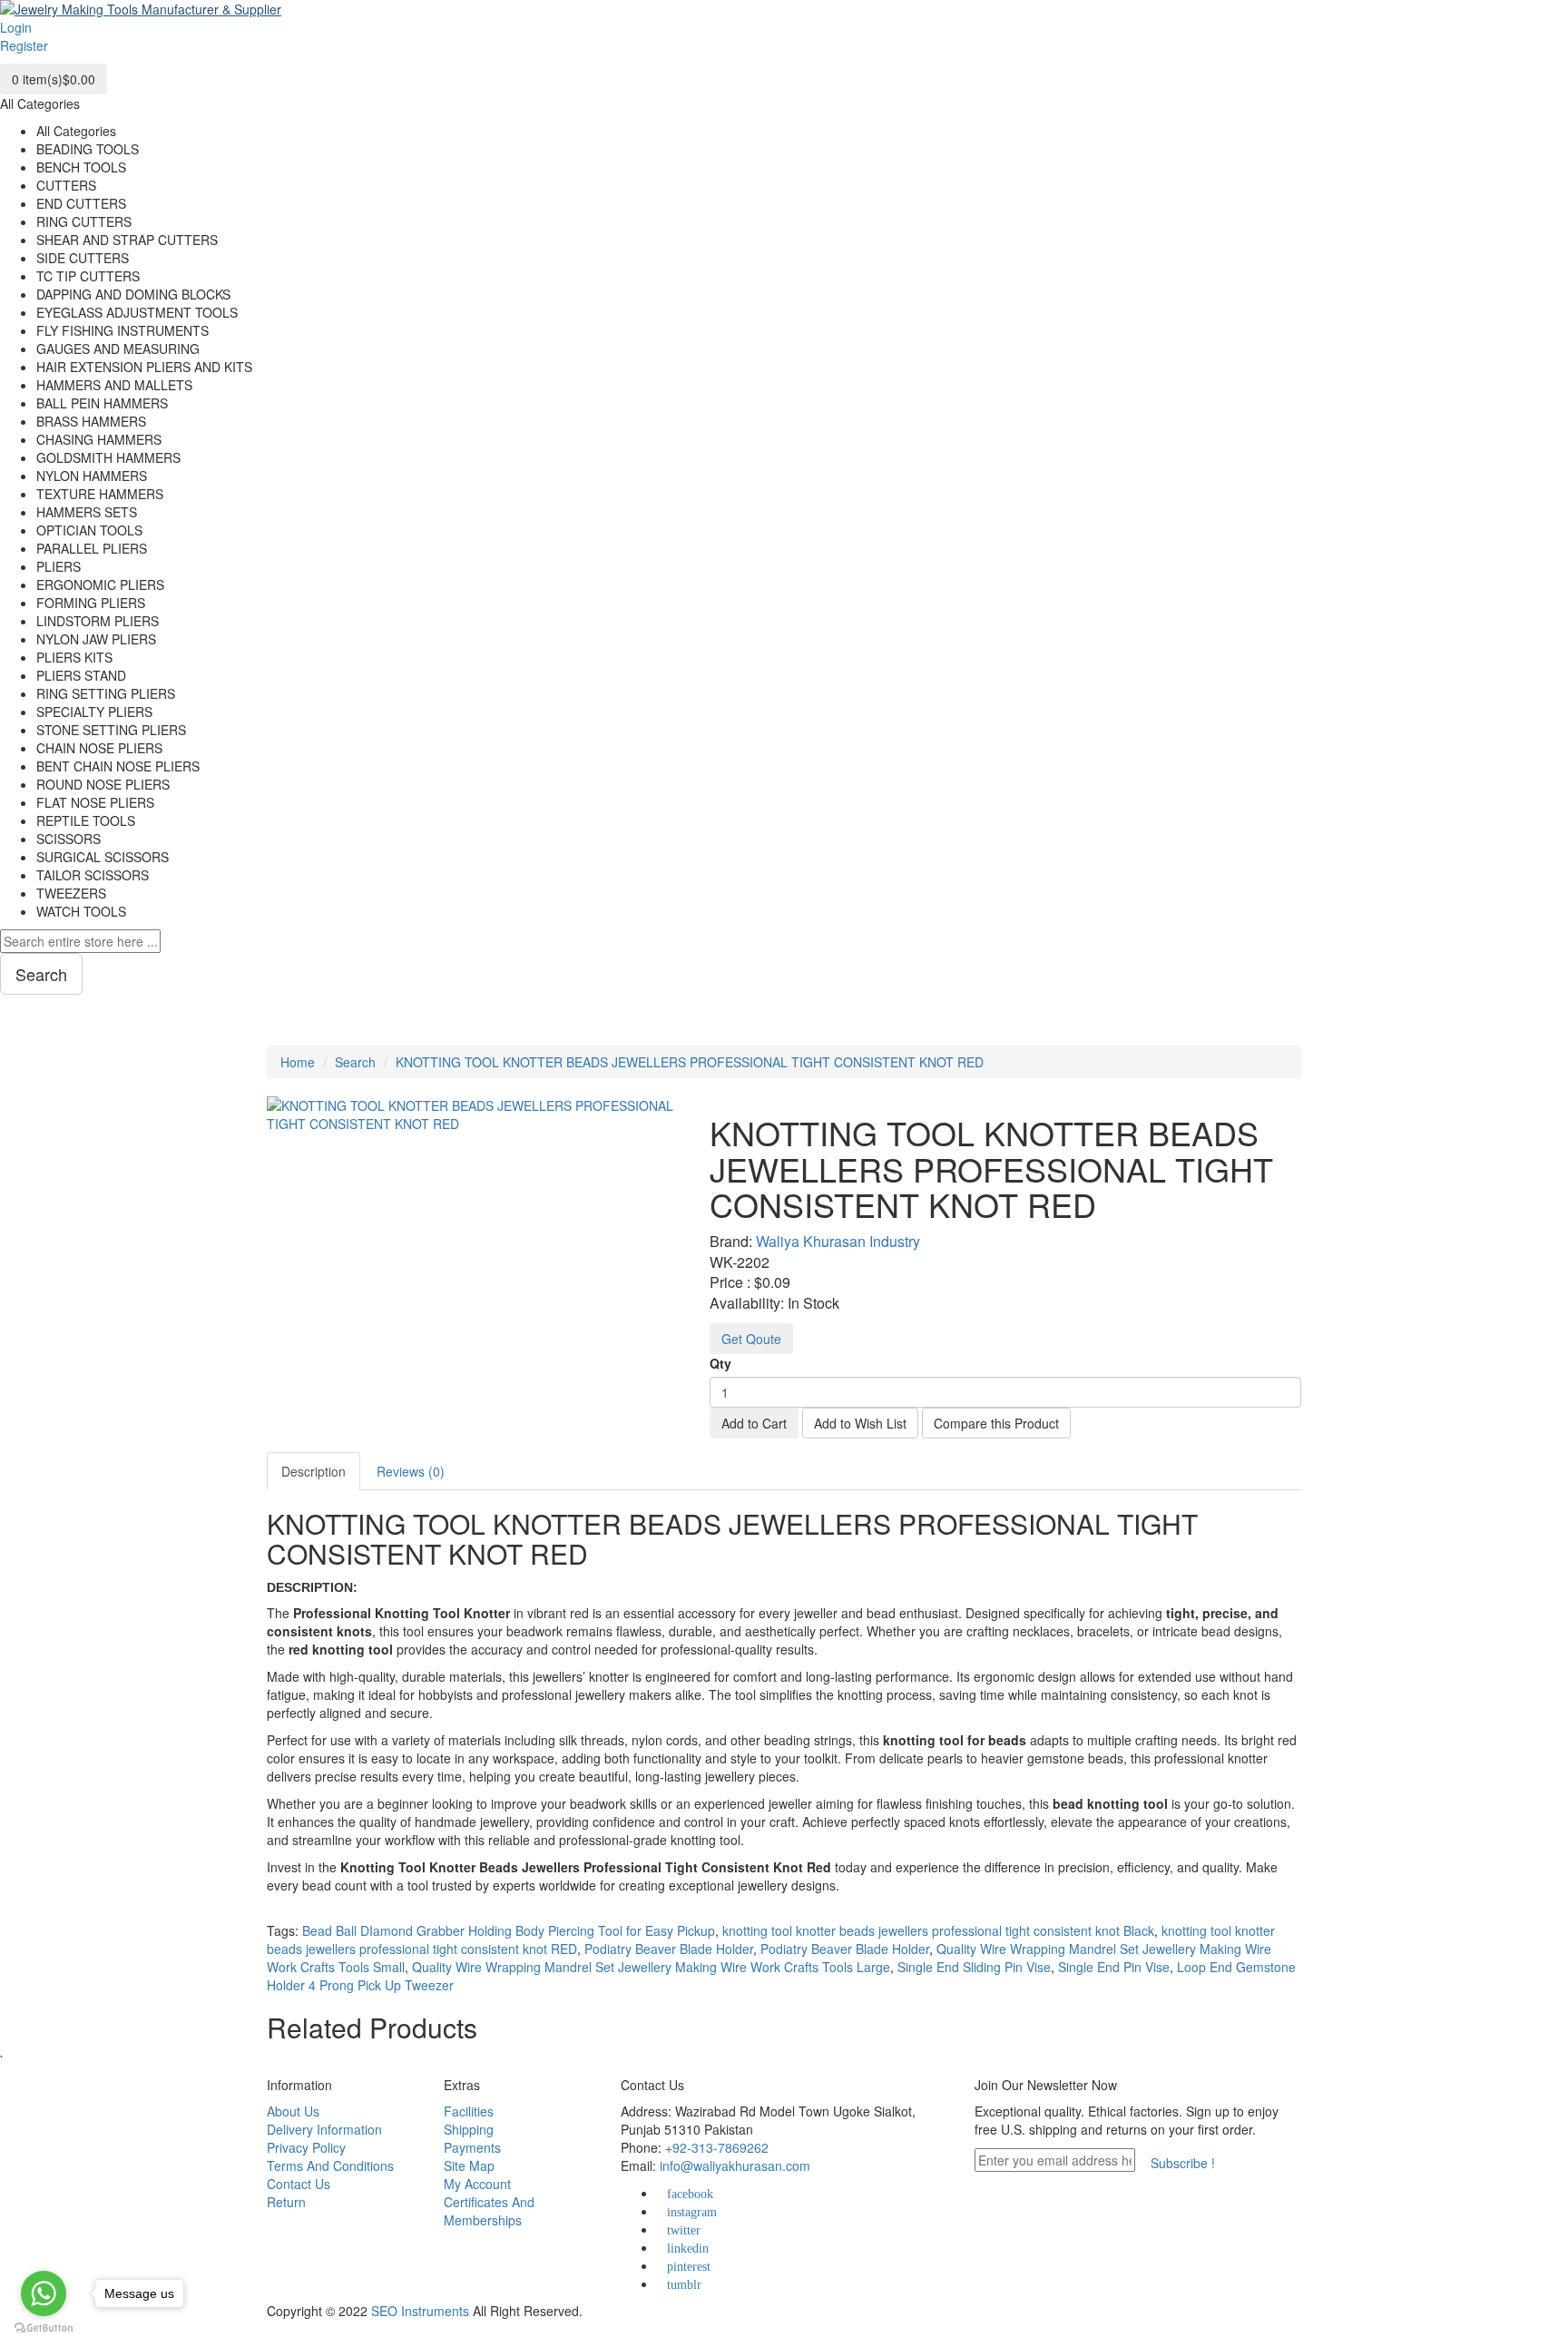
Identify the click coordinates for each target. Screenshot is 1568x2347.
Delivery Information (324, 2129)
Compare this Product (996, 1423)
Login (16, 27)
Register (24, 45)
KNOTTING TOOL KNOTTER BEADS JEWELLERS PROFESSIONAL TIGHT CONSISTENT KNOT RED (690, 1062)
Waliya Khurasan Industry (838, 1241)
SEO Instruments (420, 2311)
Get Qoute (751, 1339)
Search (355, 1062)
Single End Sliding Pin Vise (974, 1967)
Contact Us (299, 2184)
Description (314, 1471)
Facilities (469, 2111)
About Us (293, 2111)
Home (298, 1062)
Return (286, 2202)
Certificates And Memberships (489, 2211)
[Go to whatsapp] (44, 2293)
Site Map (469, 2165)
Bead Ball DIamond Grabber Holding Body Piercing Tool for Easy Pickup (509, 1930)
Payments (472, 2147)
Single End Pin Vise (1114, 1967)
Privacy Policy (306, 2147)
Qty (720, 1363)
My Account (477, 2184)
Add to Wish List (860, 1423)
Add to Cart (754, 1423)
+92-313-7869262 (717, 2147)
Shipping (469, 2129)
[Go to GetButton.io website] (44, 2328)
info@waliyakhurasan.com (735, 2165)
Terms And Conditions (330, 2165)
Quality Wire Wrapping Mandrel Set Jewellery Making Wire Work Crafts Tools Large (651, 1967)
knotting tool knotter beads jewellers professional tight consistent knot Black (938, 1930)
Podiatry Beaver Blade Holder (669, 1949)
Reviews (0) (411, 1471)
